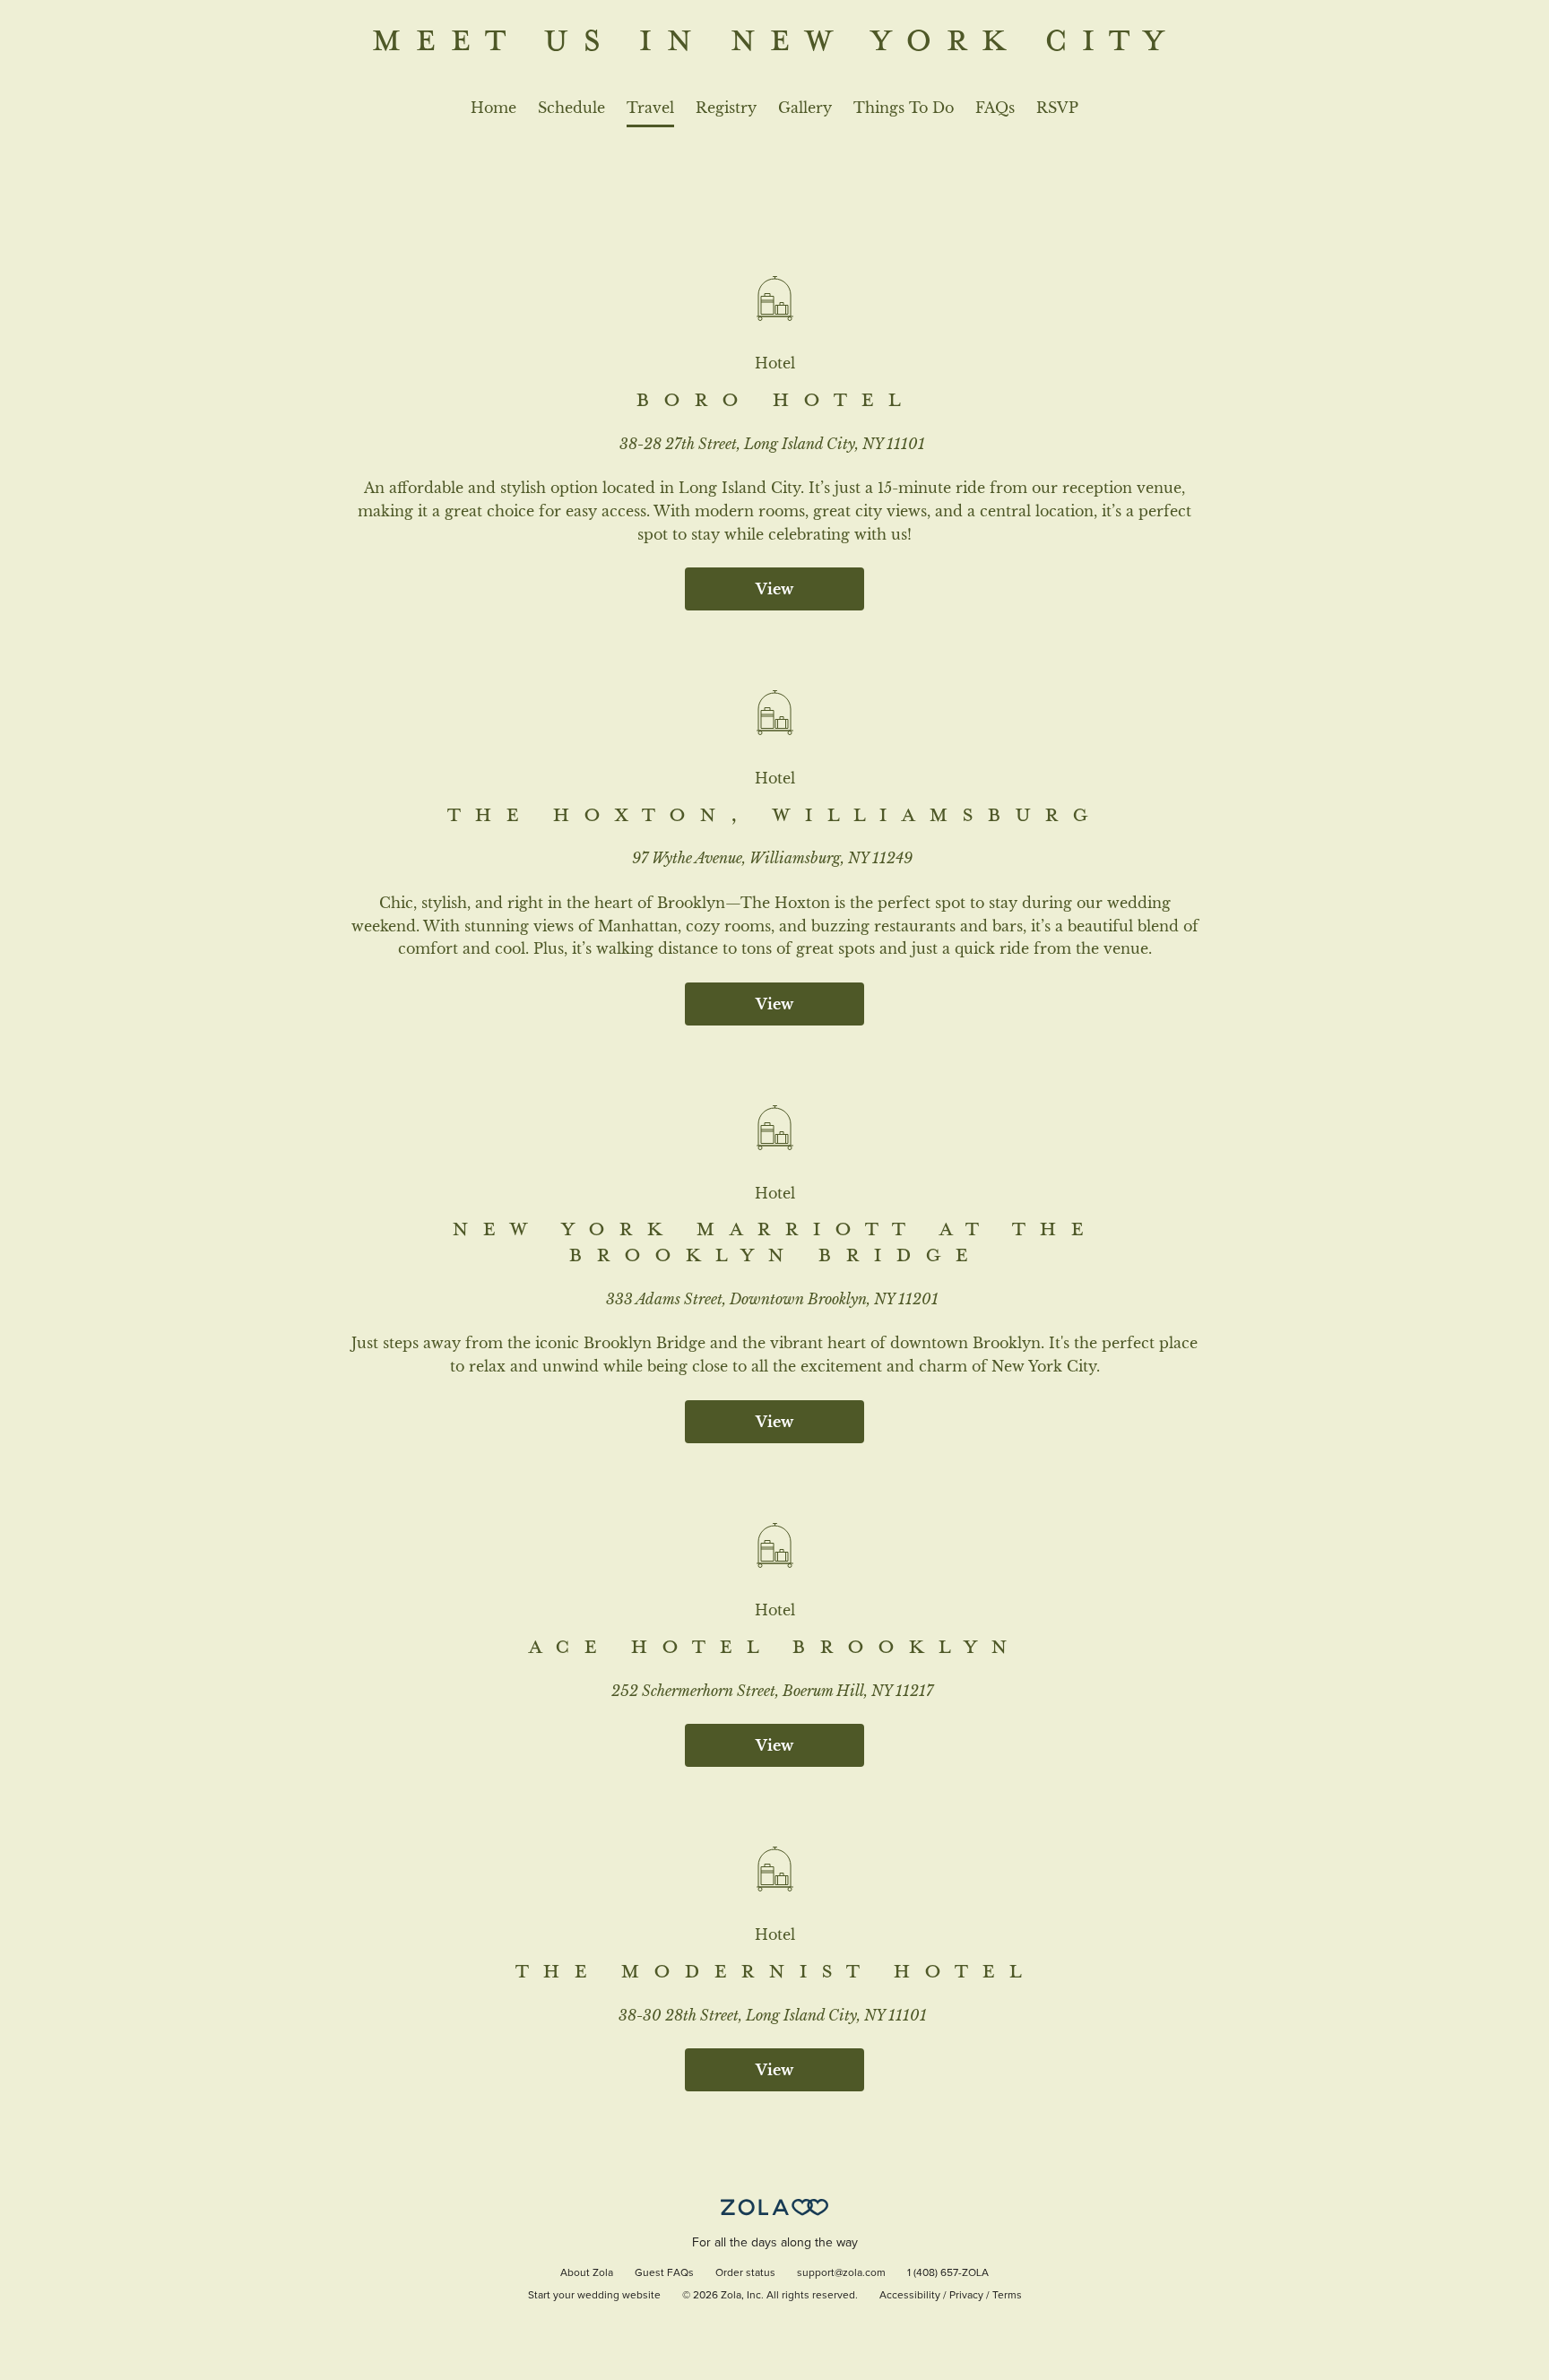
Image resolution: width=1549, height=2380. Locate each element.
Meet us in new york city (774, 38)
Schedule (571, 108)
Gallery (805, 108)
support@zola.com (841, 2273)
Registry (726, 108)
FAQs (995, 108)
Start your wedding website (594, 2296)
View (774, 589)
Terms (1007, 2296)
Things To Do (904, 108)
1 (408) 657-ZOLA (948, 2273)
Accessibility (910, 2296)
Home (493, 108)
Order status (745, 2273)
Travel (650, 108)
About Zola (587, 2273)
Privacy (966, 2296)
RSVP (1057, 108)
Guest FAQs (664, 2273)
